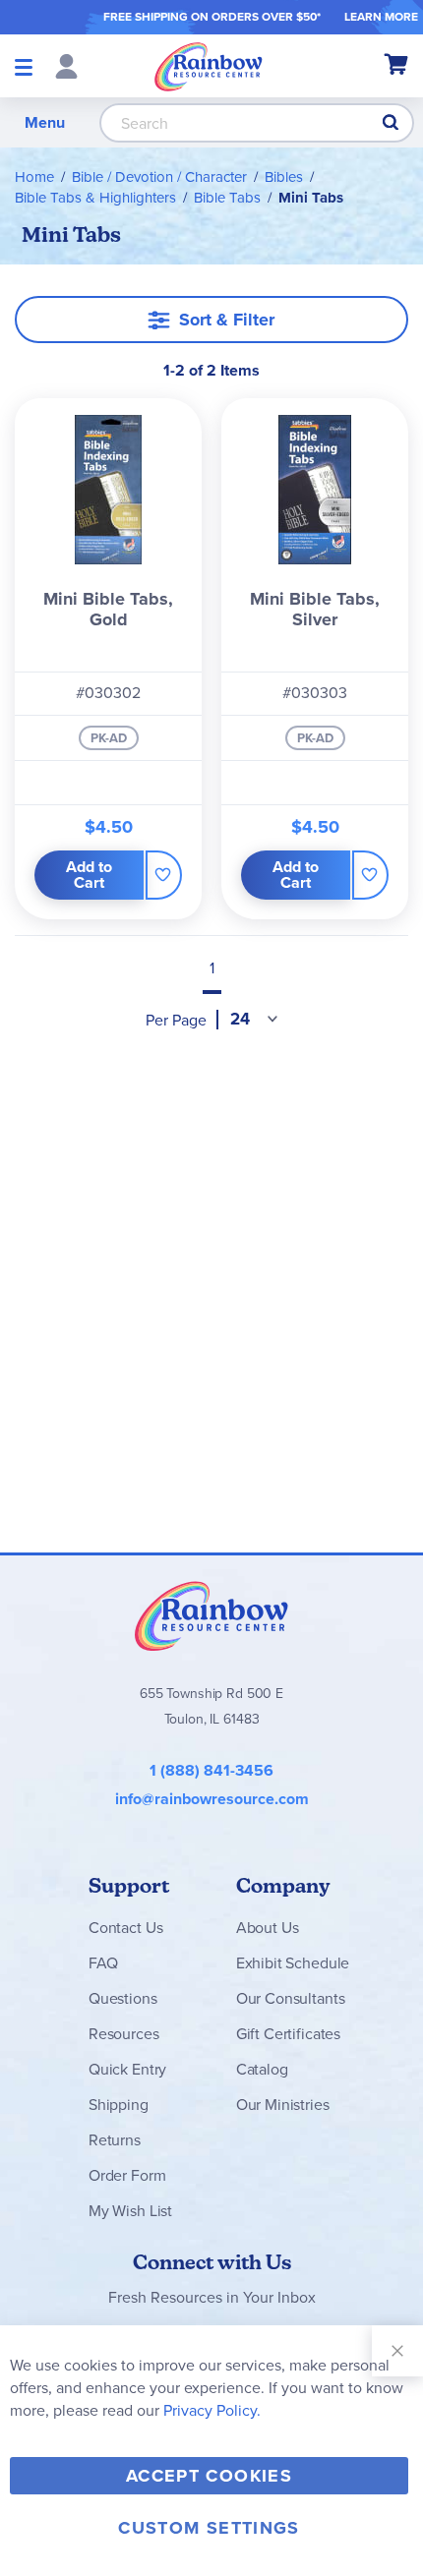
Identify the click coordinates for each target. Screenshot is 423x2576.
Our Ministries (283, 2105)
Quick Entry (127, 2069)
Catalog (262, 2069)
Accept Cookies (209, 2476)
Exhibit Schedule (293, 1963)
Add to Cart (89, 875)
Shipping (119, 2105)
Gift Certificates (288, 2034)
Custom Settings (209, 2528)
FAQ (103, 1963)
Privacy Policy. (212, 2410)
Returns (115, 2140)
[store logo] (209, 66)
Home (34, 177)
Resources (124, 2034)
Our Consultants (291, 1998)
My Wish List (130, 2211)
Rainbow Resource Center (211, 1615)
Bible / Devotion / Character (159, 177)
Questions (123, 1998)
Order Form (127, 2175)
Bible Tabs (227, 198)
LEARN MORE (381, 17)
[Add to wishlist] (164, 875)
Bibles (284, 177)
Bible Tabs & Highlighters (95, 198)
